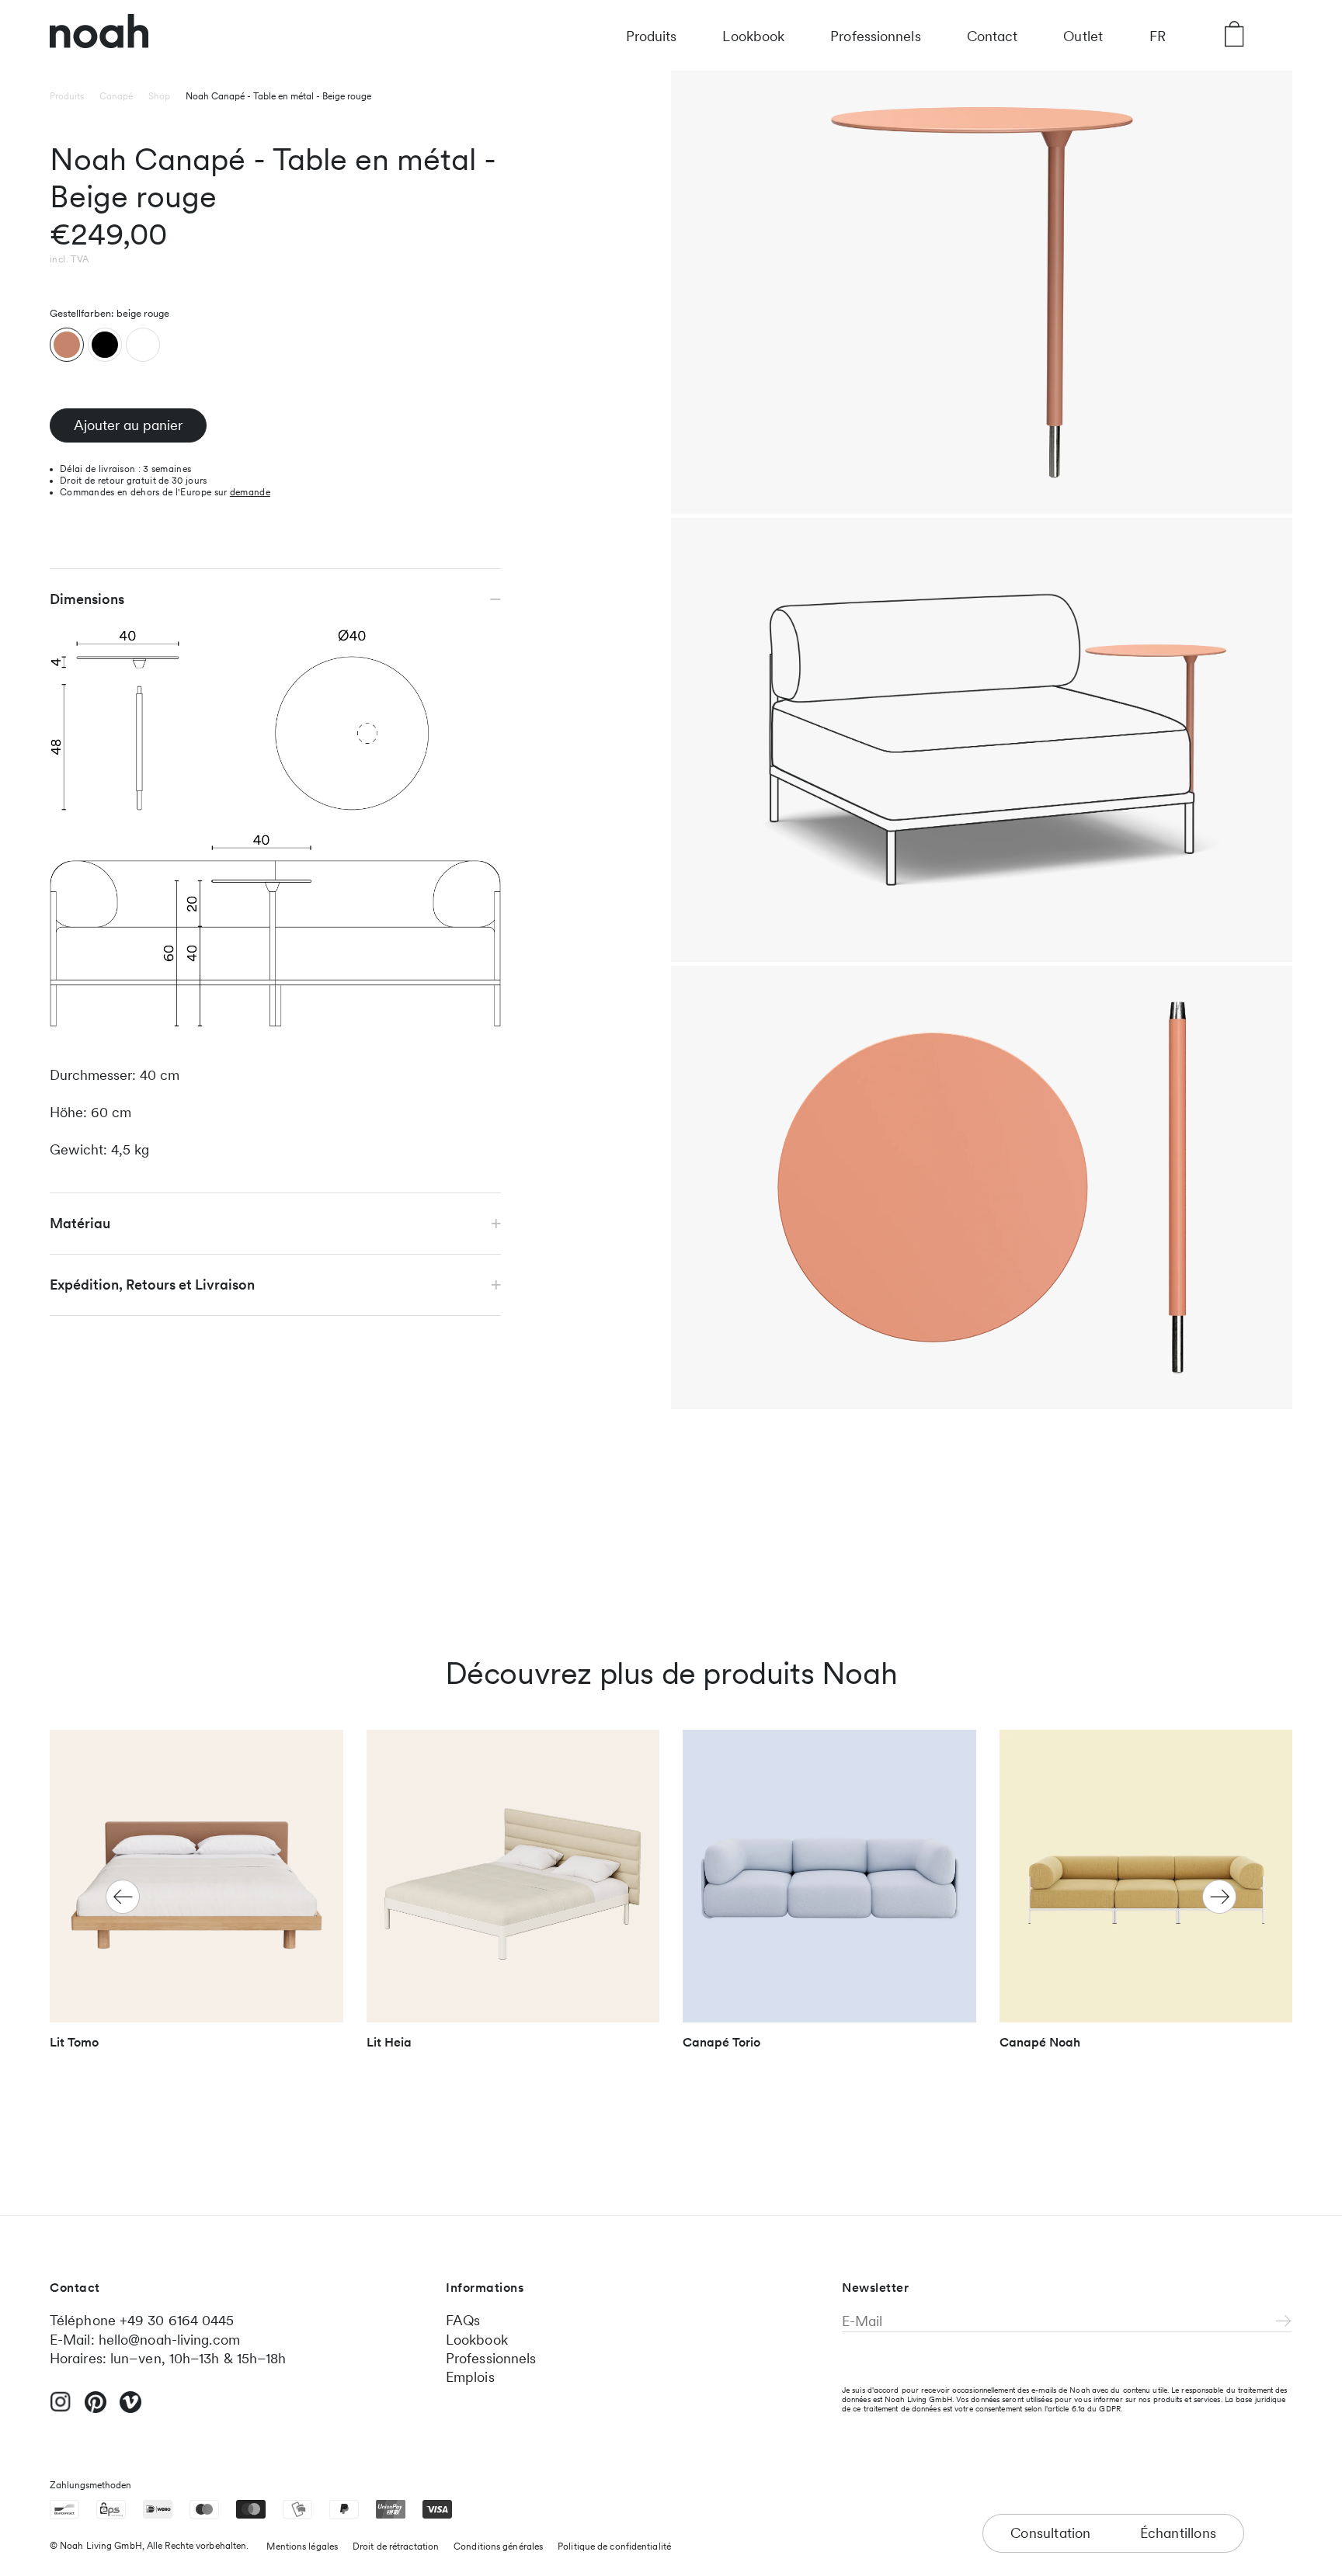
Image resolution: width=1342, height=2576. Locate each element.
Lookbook (753, 36)
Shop (159, 96)
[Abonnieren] (1284, 2322)
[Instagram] (61, 2408)
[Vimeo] (130, 2409)
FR (1158, 36)
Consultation (1050, 2533)
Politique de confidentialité (614, 2546)
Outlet (1083, 36)
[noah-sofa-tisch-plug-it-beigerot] (67, 345)
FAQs (463, 2320)
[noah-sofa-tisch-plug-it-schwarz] (105, 345)
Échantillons (1178, 2533)
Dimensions (87, 599)
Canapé (116, 96)
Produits (652, 36)
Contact (993, 36)
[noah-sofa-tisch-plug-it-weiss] (143, 345)
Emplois (470, 2377)
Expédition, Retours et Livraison (152, 1285)
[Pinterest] (96, 2409)
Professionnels (875, 36)
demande (250, 492)
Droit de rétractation (396, 2546)
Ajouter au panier (128, 425)
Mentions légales (302, 2546)
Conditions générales (498, 2546)
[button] (1219, 1897)
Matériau (80, 1223)
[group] (196, 1897)
